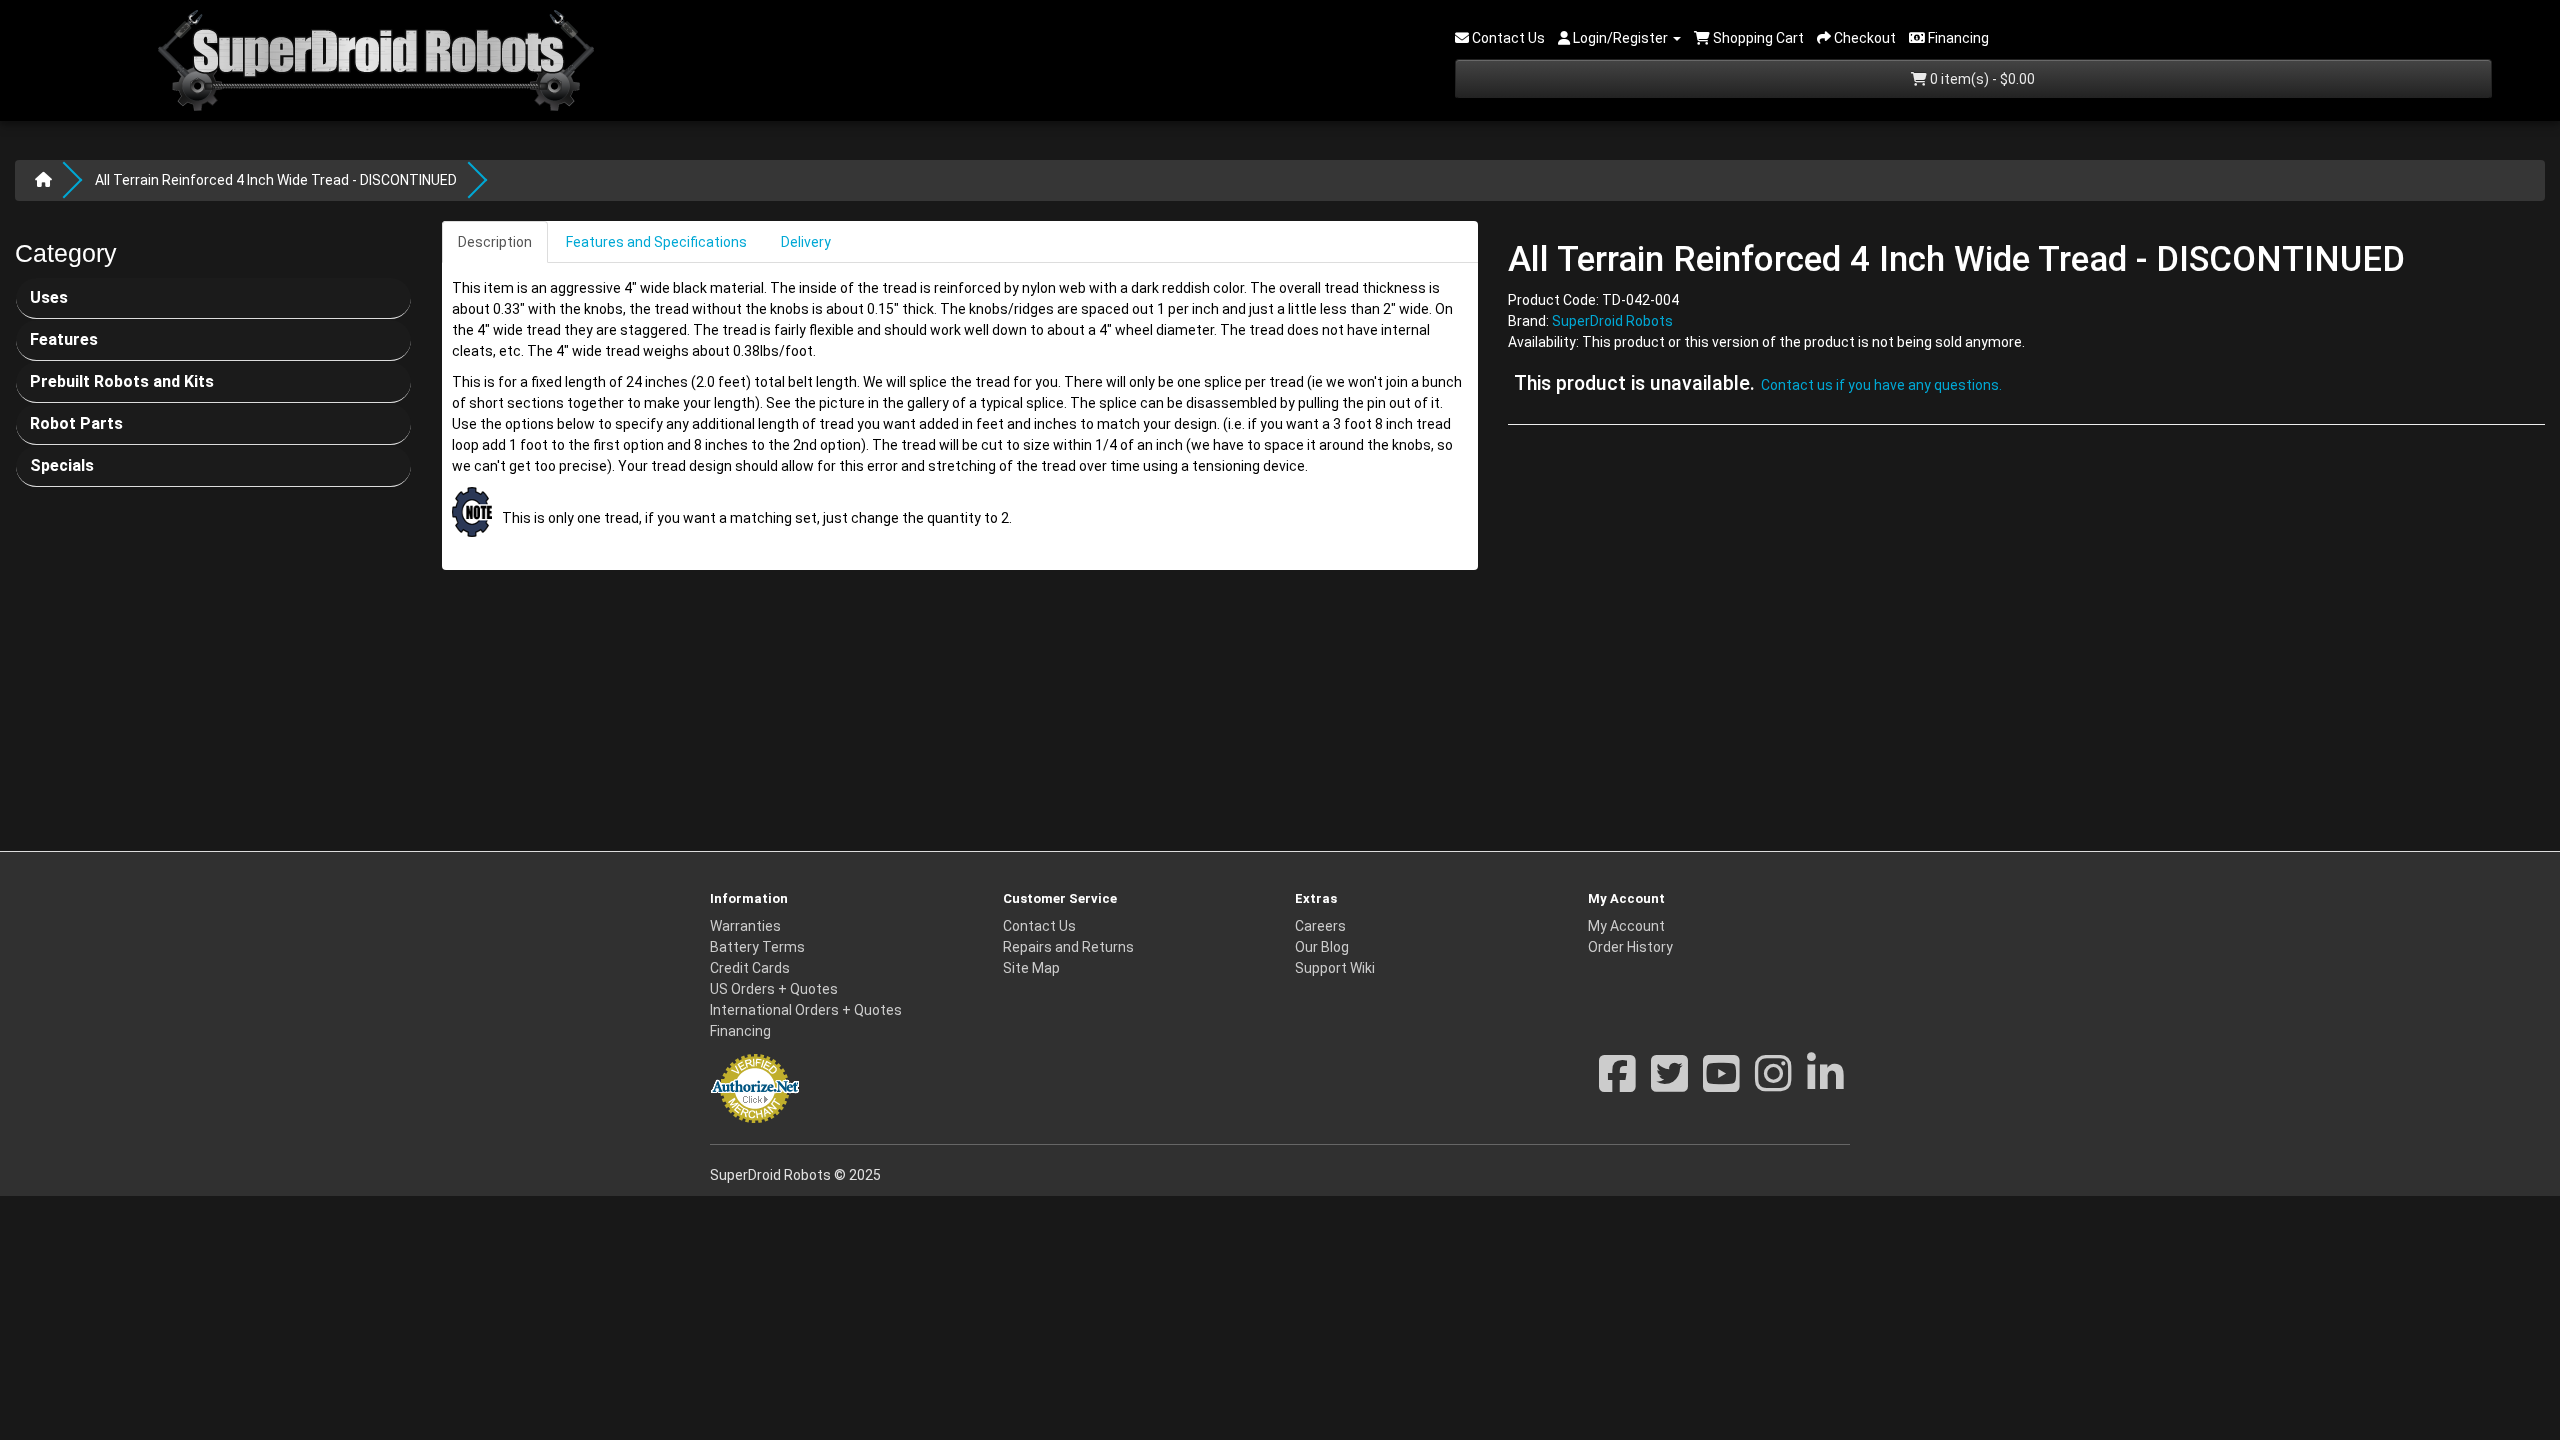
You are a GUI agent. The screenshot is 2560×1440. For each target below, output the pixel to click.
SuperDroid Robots (1612, 321)
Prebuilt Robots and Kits (122, 381)
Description (495, 242)
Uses (49, 297)
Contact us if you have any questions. (1881, 385)
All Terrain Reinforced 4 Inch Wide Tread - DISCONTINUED (276, 180)
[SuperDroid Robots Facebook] (1617, 1084)
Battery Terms (757, 947)
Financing (740, 1031)
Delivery (806, 242)
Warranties (745, 926)
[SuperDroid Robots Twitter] (1669, 1084)
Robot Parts (76, 423)
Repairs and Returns (1068, 947)
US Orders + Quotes (774, 989)
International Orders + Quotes (806, 1010)
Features (64, 339)
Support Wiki (1335, 968)
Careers (1320, 926)
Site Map (1031, 968)
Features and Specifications (656, 242)
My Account (1626, 926)
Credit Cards (750, 968)
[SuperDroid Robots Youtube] (1721, 1084)
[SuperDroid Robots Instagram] (1773, 1084)
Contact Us (1039, 926)
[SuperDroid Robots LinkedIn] (1825, 1084)
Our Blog (1322, 947)
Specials (62, 465)
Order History (1630, 947)
